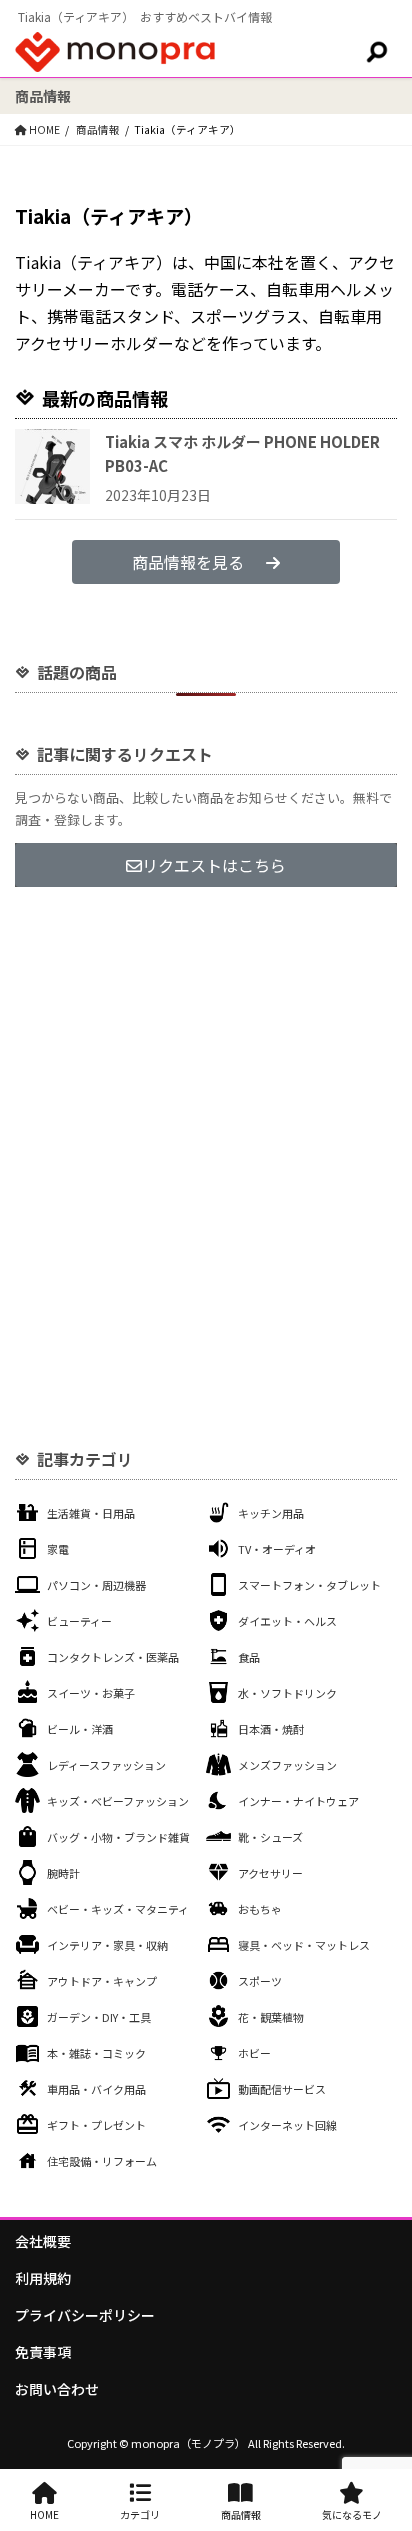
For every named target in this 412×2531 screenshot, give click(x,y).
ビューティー (79, 1621)
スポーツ (260, 1981)
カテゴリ (140, 2514)
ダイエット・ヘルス (287, 1621)
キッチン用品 (271, 1513)
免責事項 (43, 2352)
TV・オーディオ (277, 1549)
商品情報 (241, 2514)
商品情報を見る (188, 562)
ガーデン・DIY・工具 (99, 2017)
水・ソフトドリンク (287, 1693)
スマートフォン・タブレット (309, 1585)
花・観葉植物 (271, 2017)
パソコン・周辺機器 (96, 1585)
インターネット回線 (287, 2125)
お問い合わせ (57, 2389)
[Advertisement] (206, 1131)
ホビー (254, 2053)
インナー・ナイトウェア (298, 1801)
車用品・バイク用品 (96, 2089)
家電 (58, 1549)
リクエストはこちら (214, 865)
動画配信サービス (282, 2089)
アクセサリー (270, 1873)
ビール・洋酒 (80, 1729)
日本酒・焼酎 (271, 1729)
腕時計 (63, 1873)
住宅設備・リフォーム (102, 2161)
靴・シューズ (270, 1837)
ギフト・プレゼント (96, 2125)
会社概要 (43, 2241)
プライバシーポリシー (85, 2315)
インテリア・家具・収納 (107, 1945)
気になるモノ (352, 2514)
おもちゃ (260, 1909)
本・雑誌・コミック (96, 2053)
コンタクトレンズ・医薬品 (113, 1657)
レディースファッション (106, 1765)
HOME (44, 2514)
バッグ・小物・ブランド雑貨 (118, 1837)
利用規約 (43, 2278)
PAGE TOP (383, 2436)
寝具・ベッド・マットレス (304, 1945)
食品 (249, 1657)
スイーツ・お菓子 (91, 1693)
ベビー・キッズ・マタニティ (118, 1909)
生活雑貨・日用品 (91, 1513)
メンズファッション (287, 1765)
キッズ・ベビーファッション (118, 1801)
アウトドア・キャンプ (102, 1981)
